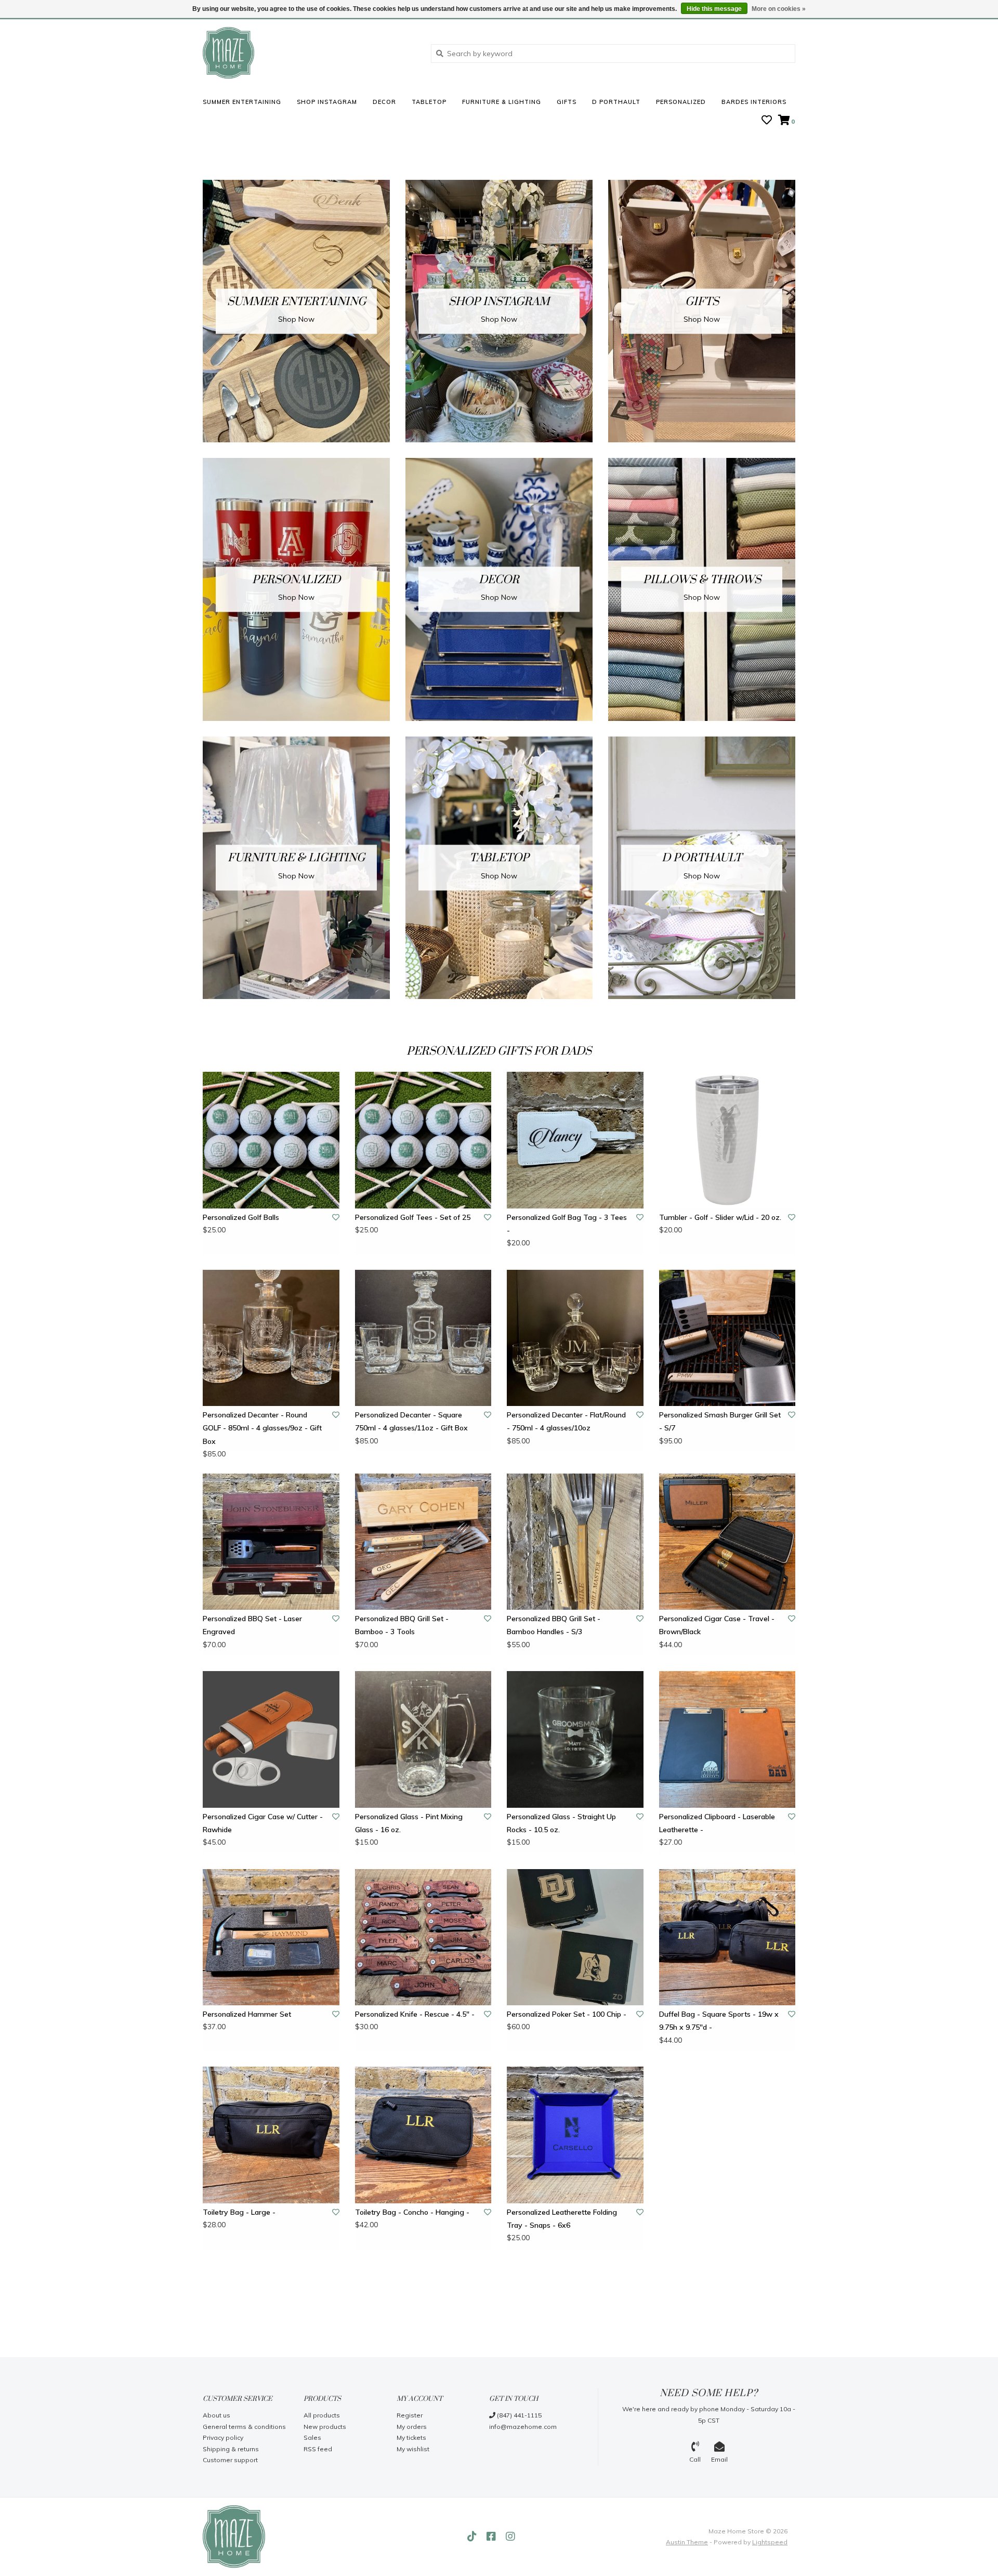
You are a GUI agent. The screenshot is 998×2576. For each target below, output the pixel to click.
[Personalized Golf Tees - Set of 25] (423, 1140)
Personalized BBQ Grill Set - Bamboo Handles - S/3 (554, 1625)
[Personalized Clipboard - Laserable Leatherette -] (727, 1739)
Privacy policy (223, 2437)
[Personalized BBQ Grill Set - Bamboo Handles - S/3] (575, 1542)
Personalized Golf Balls (241, 1217)
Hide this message (714, 9)
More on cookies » (779, 9)
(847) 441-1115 (518, 2415)
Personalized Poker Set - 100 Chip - (567, 2014)
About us (216, 2415)
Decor (384, 102)
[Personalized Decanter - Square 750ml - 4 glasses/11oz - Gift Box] (423, 1338)
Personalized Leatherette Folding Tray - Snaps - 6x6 (562, 2219)
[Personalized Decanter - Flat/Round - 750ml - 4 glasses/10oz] (575, 1338)
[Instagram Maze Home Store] (510, 2536)
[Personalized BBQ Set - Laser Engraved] (271, 1542)
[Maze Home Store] (309, 53)
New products (325, 2427)
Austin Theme (687, 2542)
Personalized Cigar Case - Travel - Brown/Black (717, 1625)
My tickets (411, 2437)
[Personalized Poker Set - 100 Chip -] (575, 1937)
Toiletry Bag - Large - (239, 2212)
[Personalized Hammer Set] (271, 1937)
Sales (312, 2437)
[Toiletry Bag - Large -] (271, 2135)
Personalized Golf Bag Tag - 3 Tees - (567, 1224)
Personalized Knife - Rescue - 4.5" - (415, 2014)
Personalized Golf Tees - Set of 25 (413, 1217)
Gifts (567, 102)
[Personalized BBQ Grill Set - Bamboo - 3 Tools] (423, 1542)
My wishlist (413, 2449)
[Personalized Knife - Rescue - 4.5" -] (423, 1937)
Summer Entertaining (242, 102)
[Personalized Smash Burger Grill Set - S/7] (727, 1338)
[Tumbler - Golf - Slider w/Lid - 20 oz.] (727, 1140)
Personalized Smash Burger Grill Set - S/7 (720, 1421)
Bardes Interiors (754, 102)
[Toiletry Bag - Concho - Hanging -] (423, 2135)
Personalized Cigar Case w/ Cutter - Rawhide (263, 1823)
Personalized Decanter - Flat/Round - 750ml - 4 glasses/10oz (566, 1421)
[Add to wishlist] (336, 1217)
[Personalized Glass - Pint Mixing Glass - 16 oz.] (423, 1739)
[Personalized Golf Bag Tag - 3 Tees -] (575, 1140)
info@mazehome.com (523, 2427)
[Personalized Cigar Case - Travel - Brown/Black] (727, 1542)
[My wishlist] (767, 121)
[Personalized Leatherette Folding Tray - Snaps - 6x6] (575, 2135)
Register (410, 2415)
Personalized (681, 102)
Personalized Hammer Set (247, 2014)
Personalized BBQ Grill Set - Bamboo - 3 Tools (402, 1625)
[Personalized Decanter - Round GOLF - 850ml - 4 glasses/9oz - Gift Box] (271, 1338)
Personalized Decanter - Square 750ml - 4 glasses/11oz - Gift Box (411, 1421)
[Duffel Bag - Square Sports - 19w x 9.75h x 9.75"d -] (727, 1937)
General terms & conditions (244, 2427)
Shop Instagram (327, 102)
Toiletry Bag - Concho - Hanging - (412, 2212)
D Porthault (616, 102)
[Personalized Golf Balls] (271, 1140)
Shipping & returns (231, 2449)
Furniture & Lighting (502, 102)
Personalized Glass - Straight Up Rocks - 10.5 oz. (561, 1823)
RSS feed (318, 2449)
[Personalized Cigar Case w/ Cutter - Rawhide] (271, 1739)
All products (322, 2415)
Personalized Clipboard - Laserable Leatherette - (717, 1823)
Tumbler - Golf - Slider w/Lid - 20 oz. (720, 1217)
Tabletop (429, 102)
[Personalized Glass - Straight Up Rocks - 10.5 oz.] (575, 1739)
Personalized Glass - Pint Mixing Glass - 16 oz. (409, 1823)
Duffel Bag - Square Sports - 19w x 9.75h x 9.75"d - (719, 2021)
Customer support (230, 2460)
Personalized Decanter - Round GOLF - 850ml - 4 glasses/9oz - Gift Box (262, 1428)
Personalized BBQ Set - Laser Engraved (252, 1625)
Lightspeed (770, 2542)
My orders (412, 2427)
